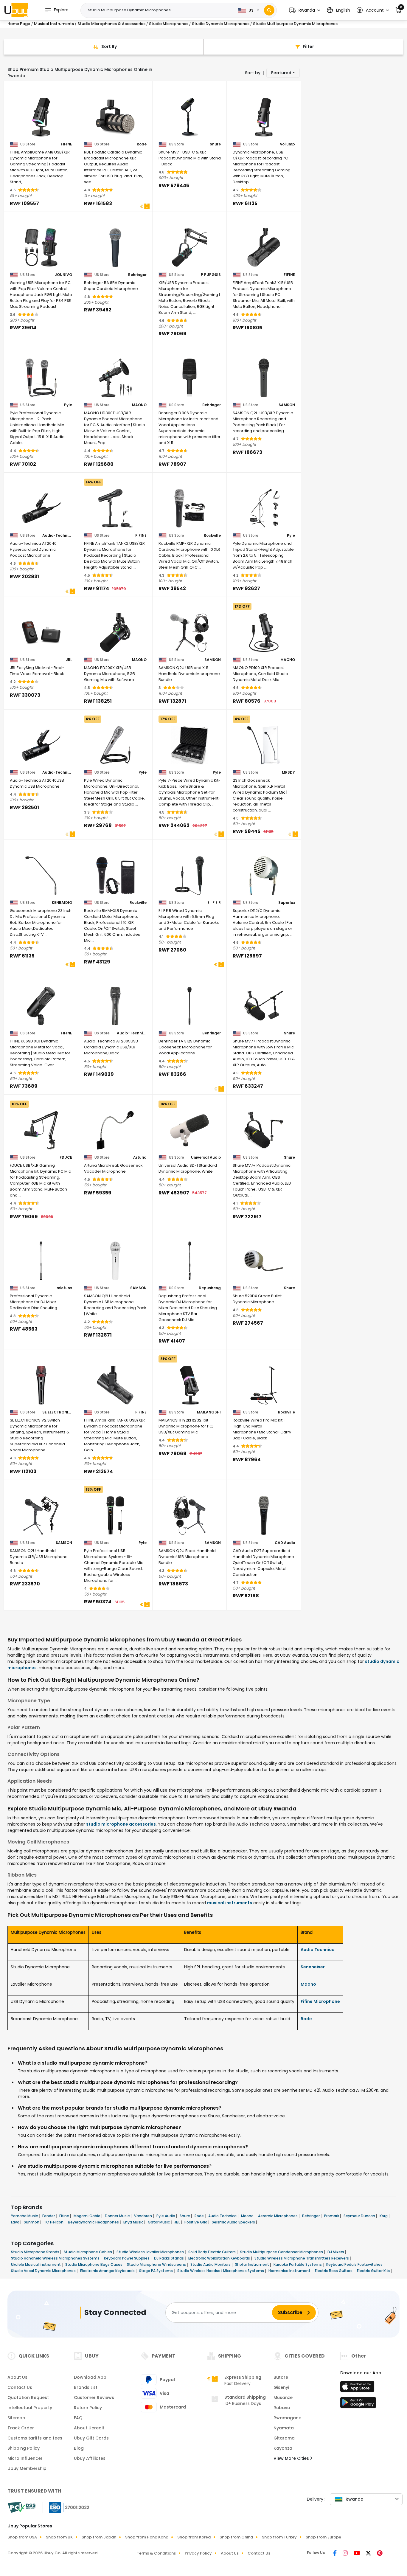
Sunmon (32, 2222)
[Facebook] (335, 2554)
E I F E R (214, 903)
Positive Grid (196, 2222)
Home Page (19, 24)
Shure (215, 144)
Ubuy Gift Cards (91, 2438)
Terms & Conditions (156, 2553)
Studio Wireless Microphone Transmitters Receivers (302, 2258)
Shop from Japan (99, 2537)
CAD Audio (285, 1543)
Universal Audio (206, 1157)
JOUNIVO (63, 275)
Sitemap (16, 2418)
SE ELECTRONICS (57, 1412)
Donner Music (118, 2216)
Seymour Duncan (360, 2216)
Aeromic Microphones (278, 2216)
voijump (288, 144)
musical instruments (230, 1903)
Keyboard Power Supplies (127, 2258)
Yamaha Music (25, 2216)
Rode (142, 144)
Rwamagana (288, 2418)
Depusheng (210, 1288)
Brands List (86, 2387)
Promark (332, 2216)
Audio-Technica (57, 536)
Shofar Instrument (253, 2264)
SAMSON (287, 405)
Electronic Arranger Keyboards (108, 2271)
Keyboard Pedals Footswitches (355, 2264)
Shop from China (236, 2537)
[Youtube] (357, 2554)
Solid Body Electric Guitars (212, 2252)
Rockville (212, 536)
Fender (49, 2216)
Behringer (137, 275)
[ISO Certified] (66, 2507)
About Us (17, 2377)
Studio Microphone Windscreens (157, 2264)
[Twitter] (369, 2554)
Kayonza (283, 2448)
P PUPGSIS (211, 275)
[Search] (269, 10)
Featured (281, 73)
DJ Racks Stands (169, 2258)
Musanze (283, 2397)
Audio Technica (318, 1950)
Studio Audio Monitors (211, 2264)
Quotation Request (28, 2397)
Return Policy (88, 2408)
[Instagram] (346, 2554)
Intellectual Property (30, 2408)
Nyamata (284, 2428)
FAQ (78, 2418)
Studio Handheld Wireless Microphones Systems (56, 2258)
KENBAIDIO (62, 903)
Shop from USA (22, 2537)
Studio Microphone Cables (88, 2252)
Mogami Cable (87, 2216)
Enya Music (134, 2222)
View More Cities (292, 2458)
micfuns (64, 1288)
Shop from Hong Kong (147, 2537)
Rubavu (282, 2408)
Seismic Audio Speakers (234, 2222)
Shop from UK (59, 2537)
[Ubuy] (16, 10)
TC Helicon (54, 2222)
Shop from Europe (323, 2537)
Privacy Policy (198, 2553)
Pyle (68, 405)
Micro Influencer (25, 2458)
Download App (90, 2377)
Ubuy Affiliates (90, 2458)
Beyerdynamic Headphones (94, 2222)
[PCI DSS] (21, 2507)
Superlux (287, 903)
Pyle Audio (166, 2216)
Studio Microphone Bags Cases (94, 2264)
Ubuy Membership (27, 2468)
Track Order (21, 2428)
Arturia (140, 1157)
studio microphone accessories (121, 1824)
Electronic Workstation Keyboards (220, 2258)
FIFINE (66, 144)
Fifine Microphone (320, 2001)
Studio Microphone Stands (36, 2252)
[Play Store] (358, 2404)
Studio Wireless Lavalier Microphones (151, 2252)
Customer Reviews (94, 2397)
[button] (305, 10)
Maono (308, 1984)
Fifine (65, 2216)
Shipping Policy (24, 2448)
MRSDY (288, 772)
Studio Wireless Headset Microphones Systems (221, 2271)
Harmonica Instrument (290, 2271)
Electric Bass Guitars (334, 2271)
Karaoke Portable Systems (298, 2264)
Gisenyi (281, 2387)
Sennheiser (313, 1967)
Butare (281, 2377)
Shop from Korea (194, 2537)
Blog (79, 2448)
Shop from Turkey (279, 2537)
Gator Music (159, 2222)
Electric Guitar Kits (374, 2271)
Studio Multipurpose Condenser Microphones (282, 2252)
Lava (16, 2222)
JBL (69, 660)
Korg (384, 2216)
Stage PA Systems (156, 2271)
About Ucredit (89, 2428)
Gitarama (284, 2438)
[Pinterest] (380, 2554)
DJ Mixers (336, 2252)
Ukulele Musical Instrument (36, 2264)
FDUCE (66, 1157)
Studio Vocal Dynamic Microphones (44, 2271)
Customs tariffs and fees (35, 2438)
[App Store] (358, 2388)
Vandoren (143, 2216)
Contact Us (20, 2387)
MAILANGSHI (209, 1412)
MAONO (139, 405)
